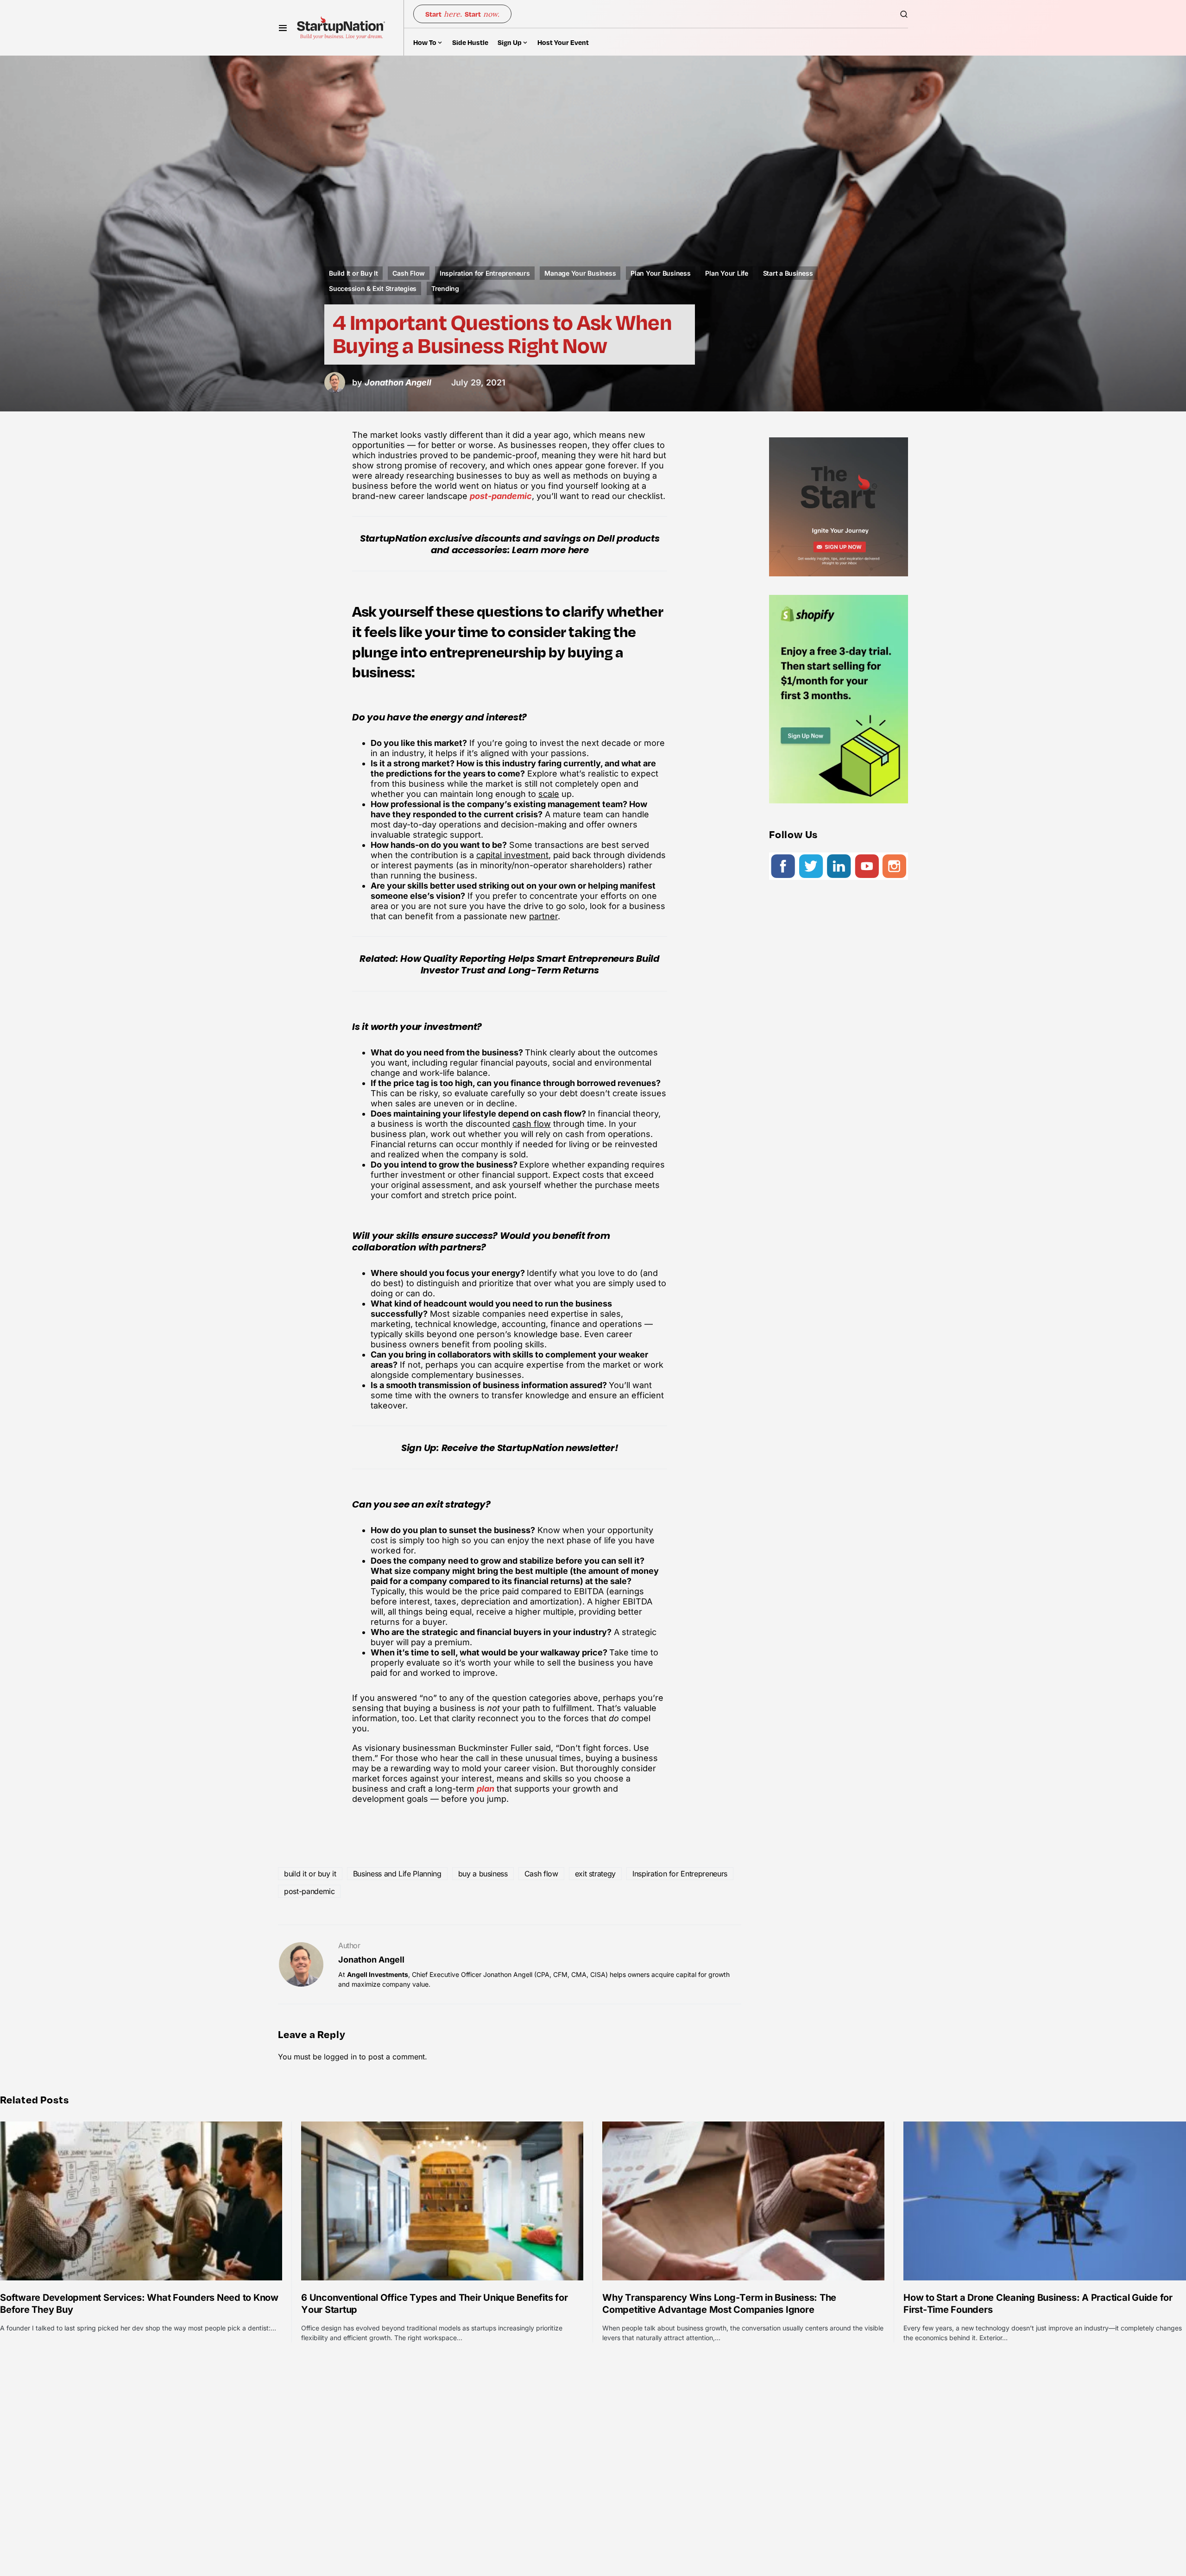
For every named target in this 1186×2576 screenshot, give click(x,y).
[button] (283, 28)
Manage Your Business (580, 273)
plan (486, 1789)
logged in (340, 2057)
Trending (445, 288)
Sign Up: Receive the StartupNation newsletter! (510, 1448)
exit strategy (595, 1874)
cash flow (532, 1124)
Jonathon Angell (371, 1960)
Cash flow (541, 1874)
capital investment (512, 855)
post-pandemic (501, 496)
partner (543, 916)
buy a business (483, 1874)
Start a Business (788, 273)
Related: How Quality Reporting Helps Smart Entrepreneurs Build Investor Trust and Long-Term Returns (510, 964)
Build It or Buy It (353, 273)
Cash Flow (409, 273)
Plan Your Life (727, 273)
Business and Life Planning (397, 1874)
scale (549, 794)
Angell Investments (378, 1974)
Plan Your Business (661, 273)
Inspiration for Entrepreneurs (485, 273)
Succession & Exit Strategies (373, 288)
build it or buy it (310, 1874)
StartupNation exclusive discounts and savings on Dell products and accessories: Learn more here (510, 544)
